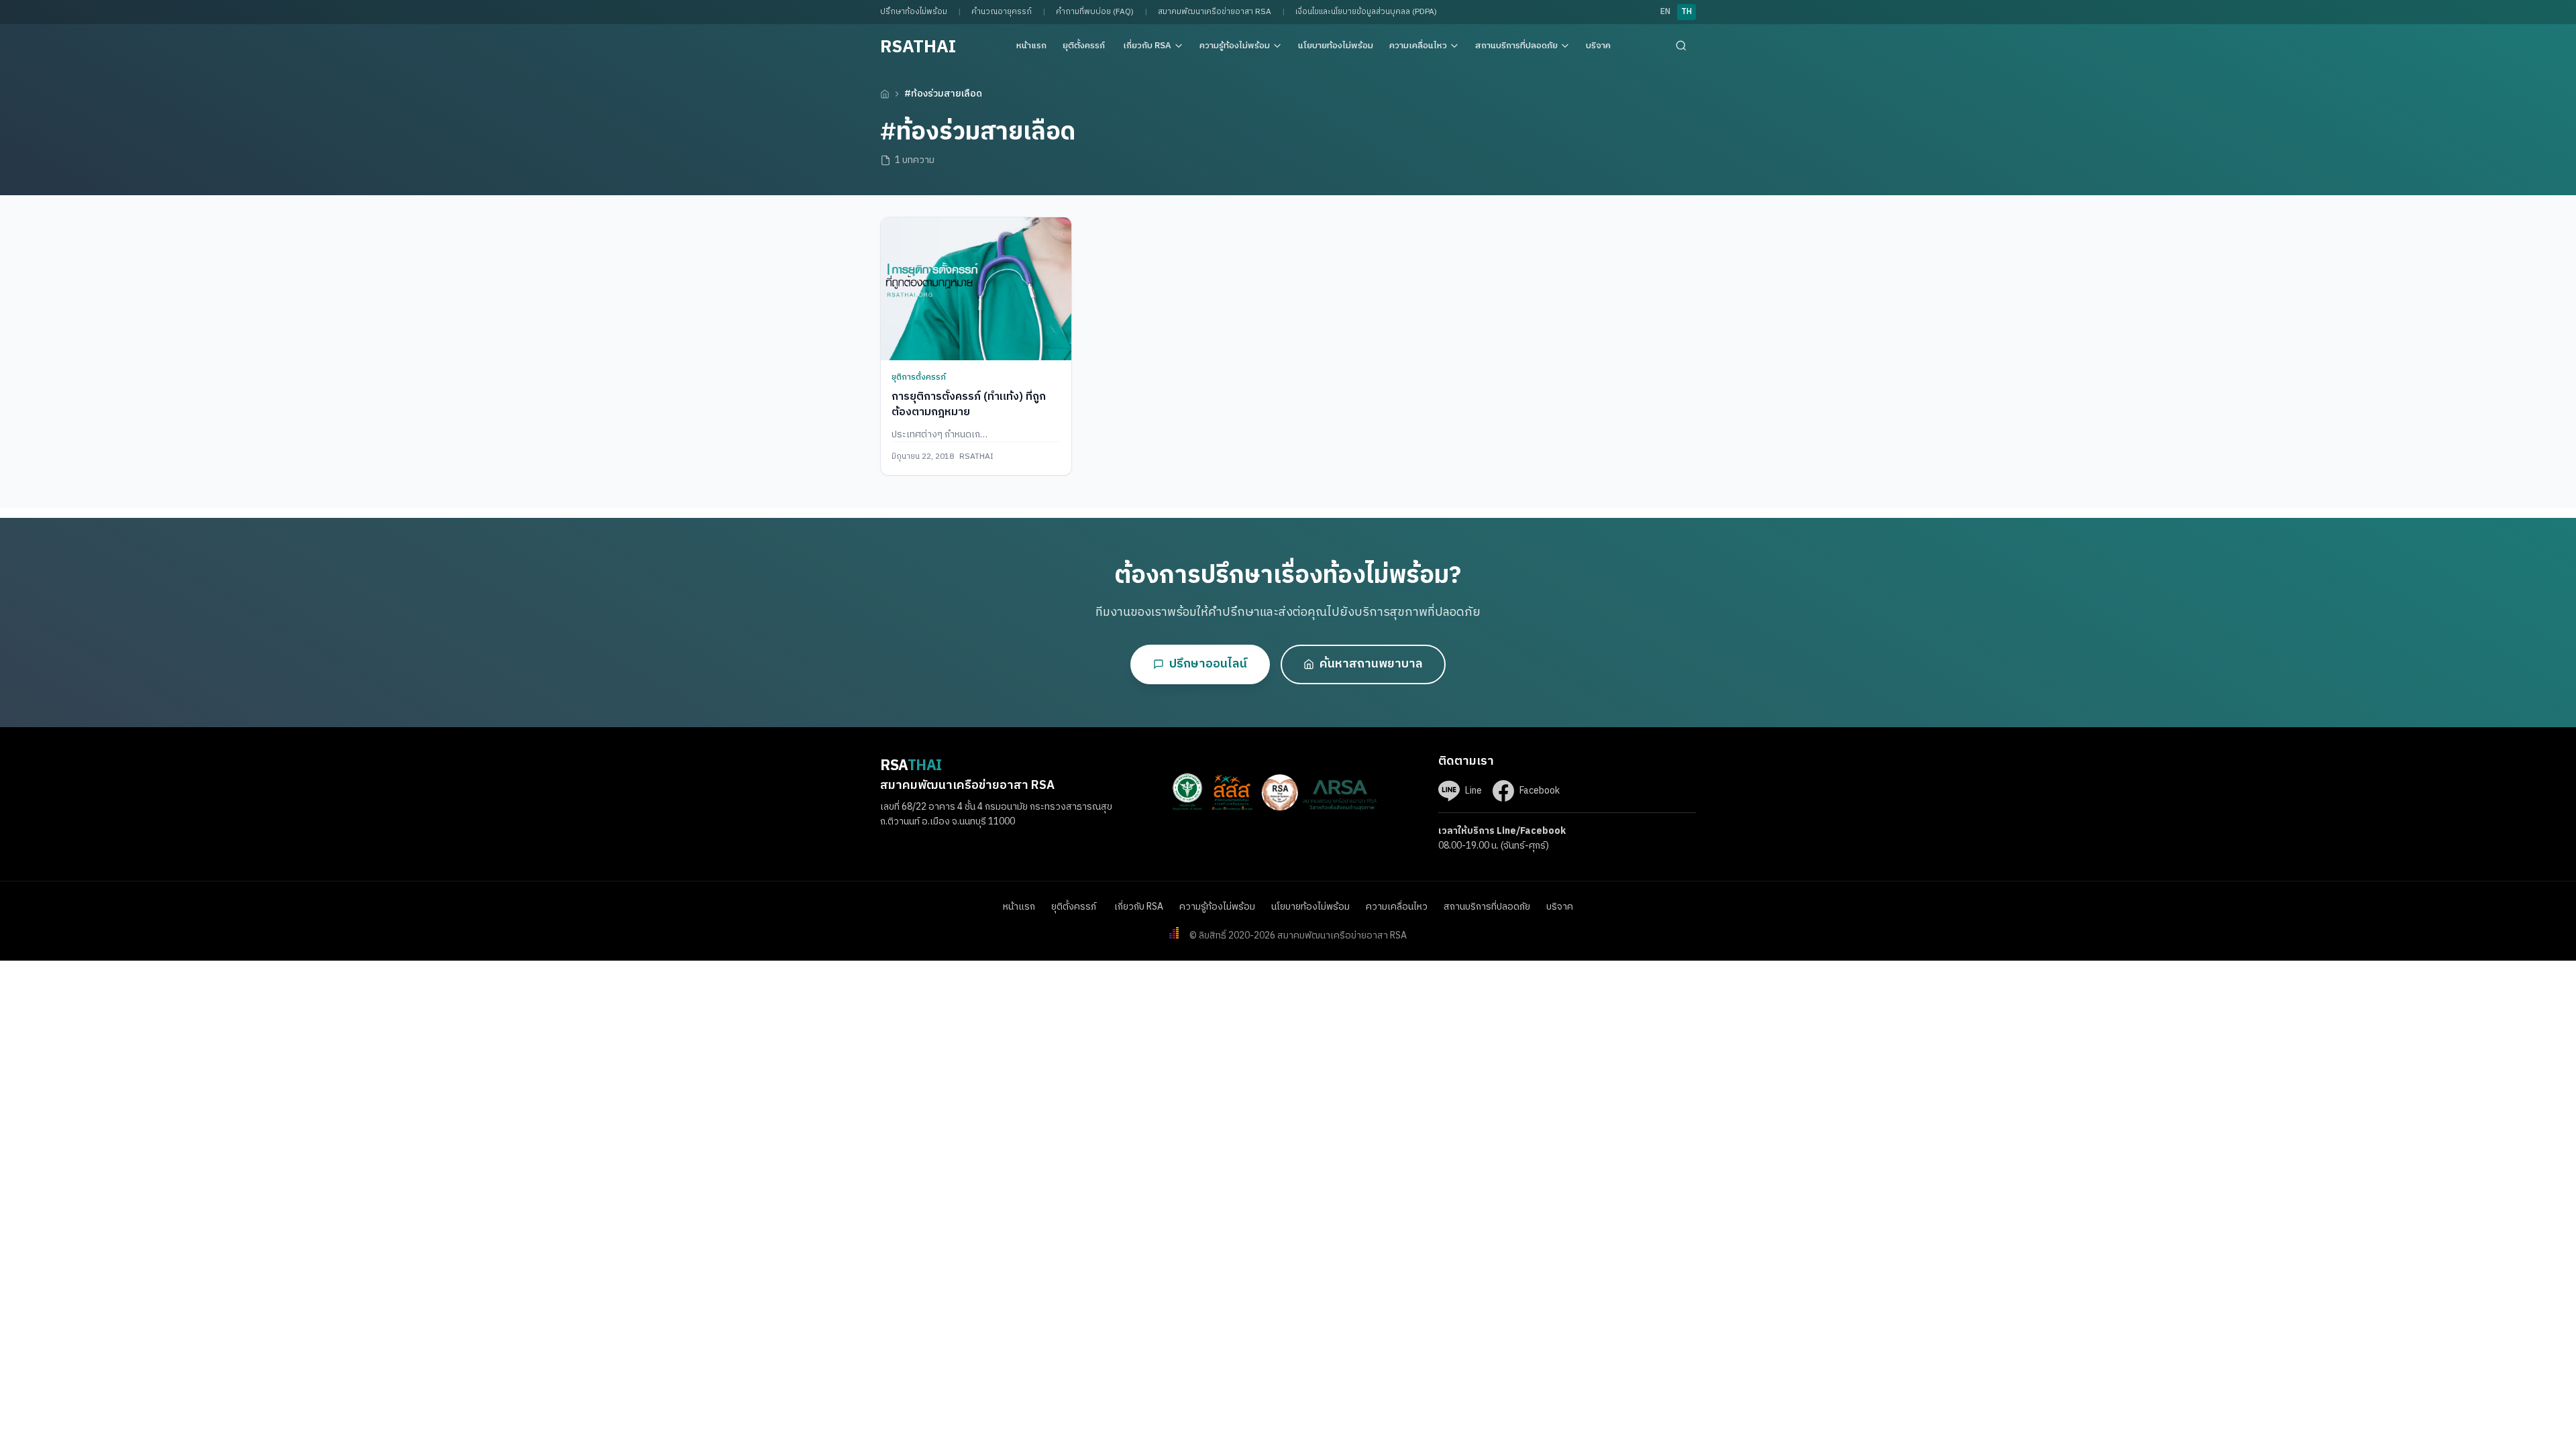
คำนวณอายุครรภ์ (1002, 12)
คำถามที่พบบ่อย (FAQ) (1095, 12)
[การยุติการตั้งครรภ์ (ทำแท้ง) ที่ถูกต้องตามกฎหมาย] (976, 289)
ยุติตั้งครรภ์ (1085, 46)
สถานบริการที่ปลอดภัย (1516, 46)
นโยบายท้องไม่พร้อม (1336, 46)
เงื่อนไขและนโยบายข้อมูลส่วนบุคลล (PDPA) (1366, 12)
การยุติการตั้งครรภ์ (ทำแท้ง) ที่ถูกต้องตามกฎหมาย (969, 404)
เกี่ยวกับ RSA (1147, 46)
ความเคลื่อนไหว (1418, 46)
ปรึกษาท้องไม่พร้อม (914, 12)
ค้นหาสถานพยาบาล (1371, 664)
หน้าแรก (1031, 46)
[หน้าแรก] (885, 94)
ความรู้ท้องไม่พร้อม (1235, 46)
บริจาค (1598, 46)
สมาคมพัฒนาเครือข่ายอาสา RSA (1215, 12)
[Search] (1681, 46)
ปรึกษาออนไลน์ (1208, 664)
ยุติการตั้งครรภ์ (920, 377)
